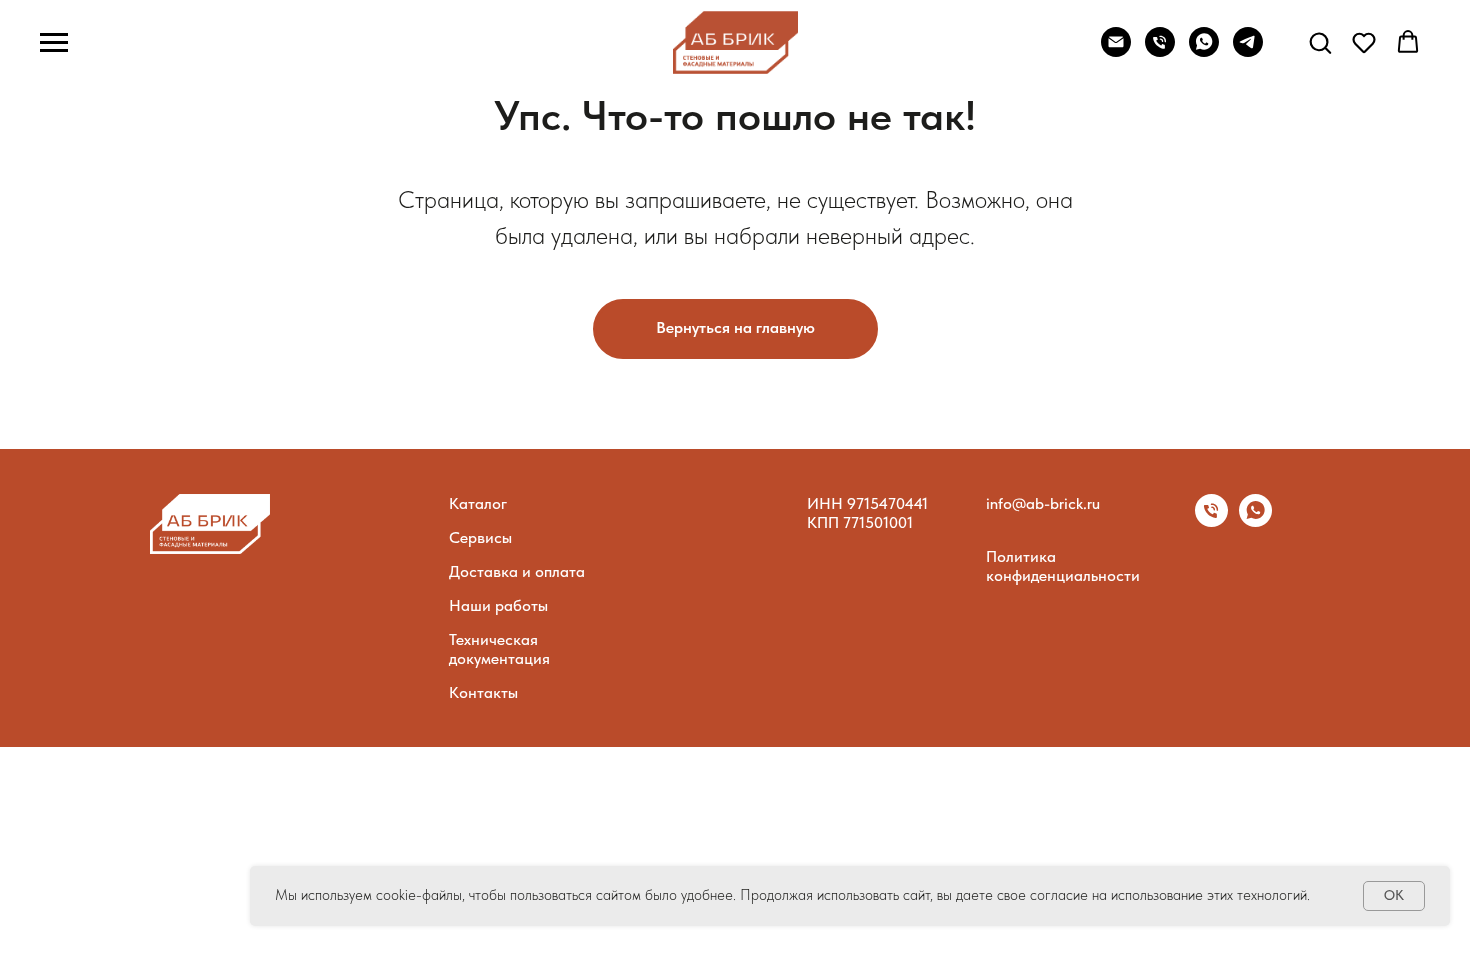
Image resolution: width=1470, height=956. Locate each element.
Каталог (478, 503)
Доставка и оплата (517, 571)
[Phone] (1160, 51)
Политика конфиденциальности (1063, 566)
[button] (1320, 42)
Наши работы (498, 605)
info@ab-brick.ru (1043, 503)
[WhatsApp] (1204, 51)
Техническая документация (499, 649)
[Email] (1116, 51)
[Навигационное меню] (54, 43)
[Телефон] (1211, 521)
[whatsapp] (1255, 521)
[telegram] (1248, 51)
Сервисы (480, 537)
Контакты (483, 692)
